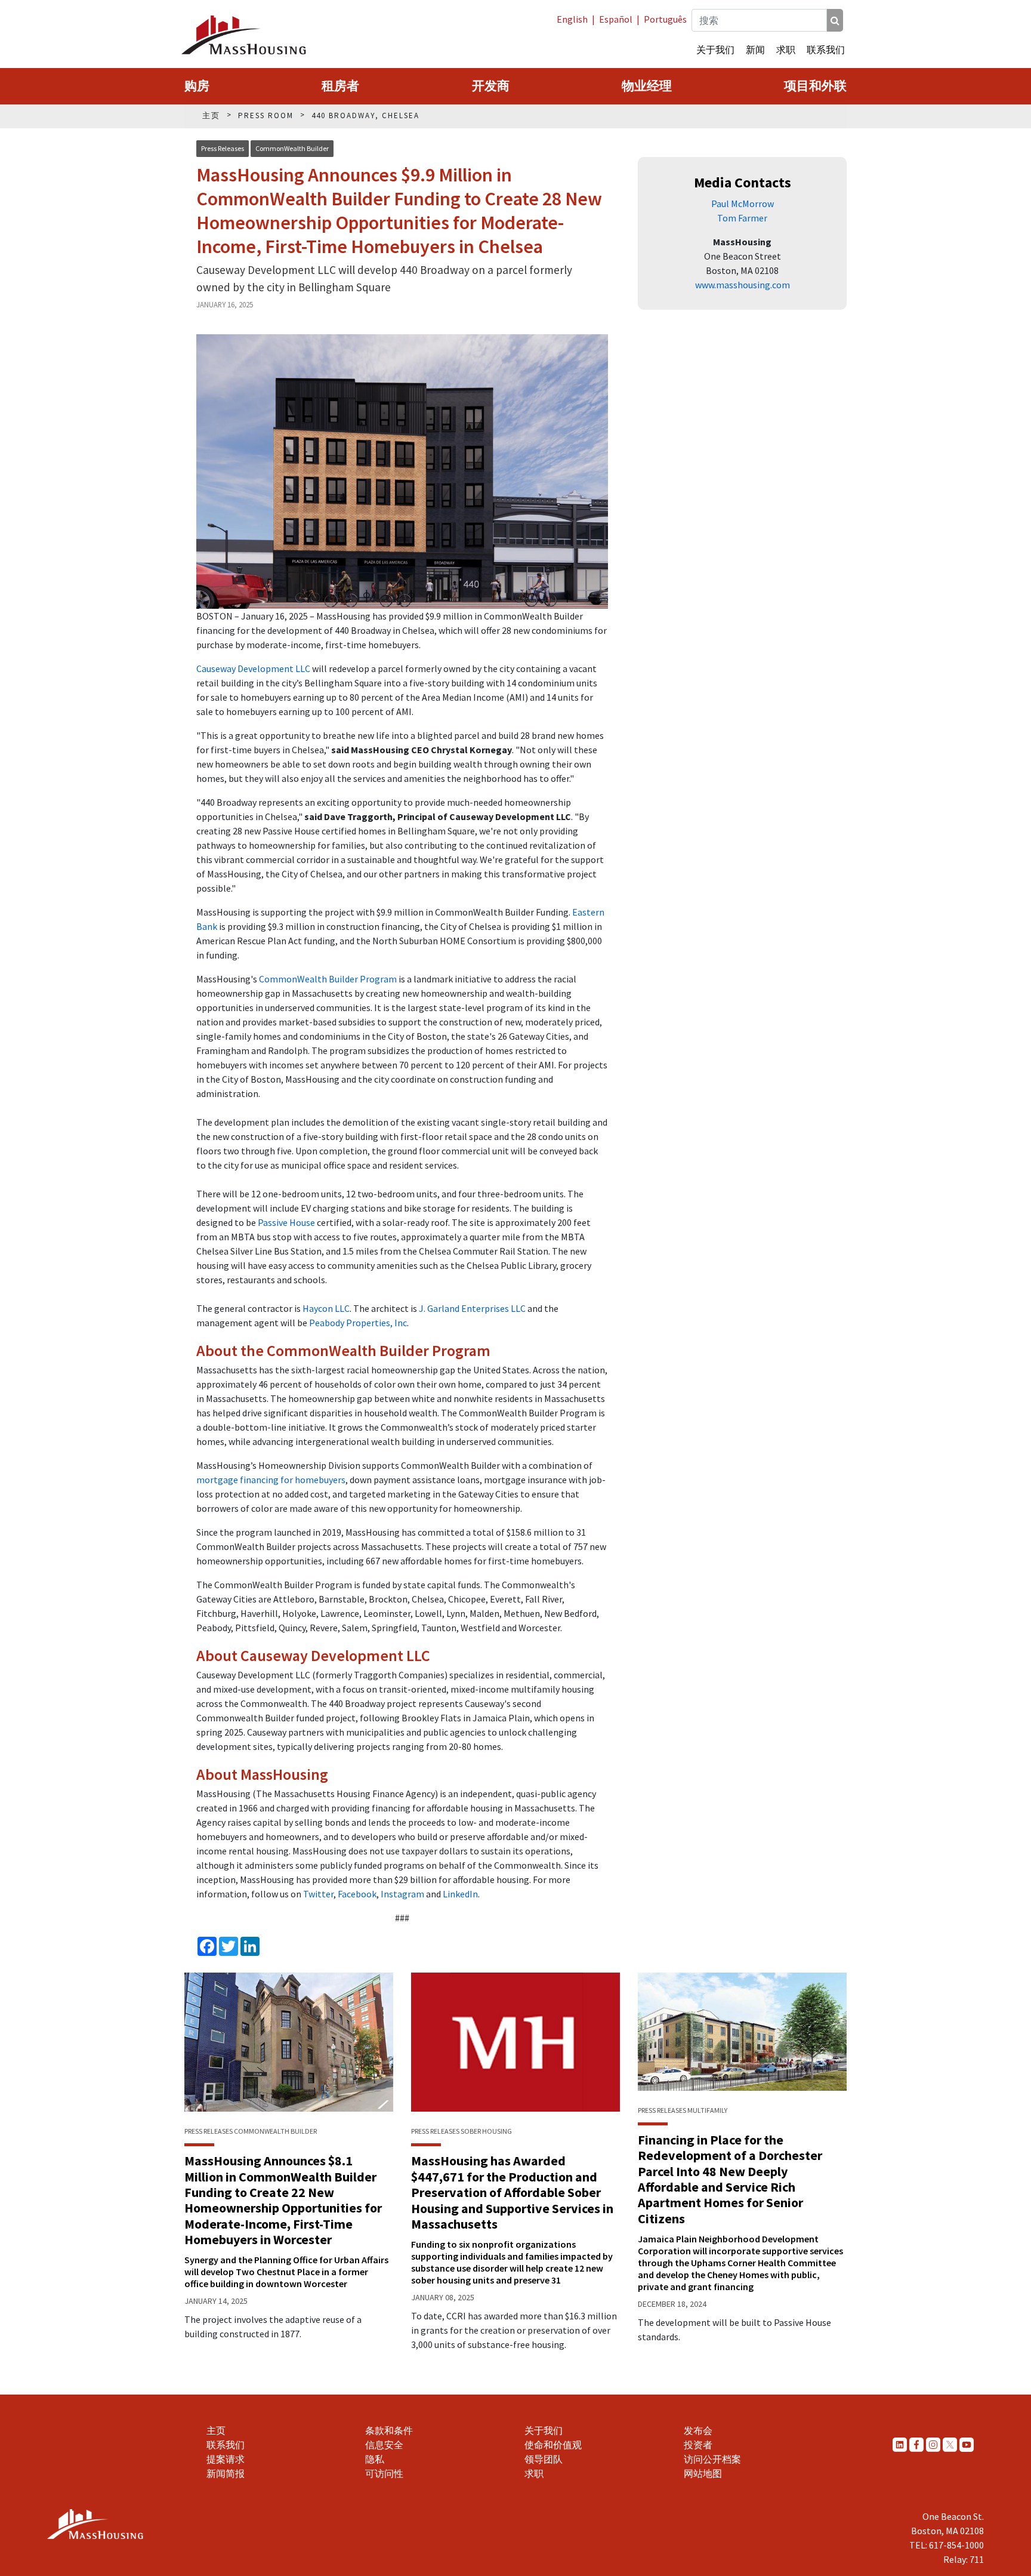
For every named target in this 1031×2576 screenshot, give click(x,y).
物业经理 (647, 86)
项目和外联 (815, 86)
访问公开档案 (712, 2459)
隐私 (375, 2459)
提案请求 (226, 2459)
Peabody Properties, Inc (358, 1323)
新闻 (755, 50)
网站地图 (703, 2473)
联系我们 (826, 50)
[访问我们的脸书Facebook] (916, 2444)
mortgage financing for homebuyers (271, 1480)
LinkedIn (460, 1894)
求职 (786, 50)
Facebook (357, 1894)
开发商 (491, 86)
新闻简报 (226, 2473)
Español (616, 19)
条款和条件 (389, 2430)
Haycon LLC (326, 1308)
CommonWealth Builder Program (328, 979)
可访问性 (384, 2473)
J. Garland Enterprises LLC (472, 1308)
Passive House (286, 1222)
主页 (216, 2430)
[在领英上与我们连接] (900, 2444)
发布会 (698, 2430)
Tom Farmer (742, 218)
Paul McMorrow (743, 204)
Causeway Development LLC (253, 668)
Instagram (402, 1894)
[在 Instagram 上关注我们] (933, 2444)
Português (665, 19)
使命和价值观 (553, 2445)
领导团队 (544, 2459)
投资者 (698, 2445)
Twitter (318, 1894)
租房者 (340, 86)
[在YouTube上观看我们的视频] (967, 2444)
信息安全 (384, 2445)
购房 (197, 86)
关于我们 (715, 50)
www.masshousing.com (743, 285)
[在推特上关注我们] (950, 2444)
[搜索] (835, 20)
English (572, 19)
